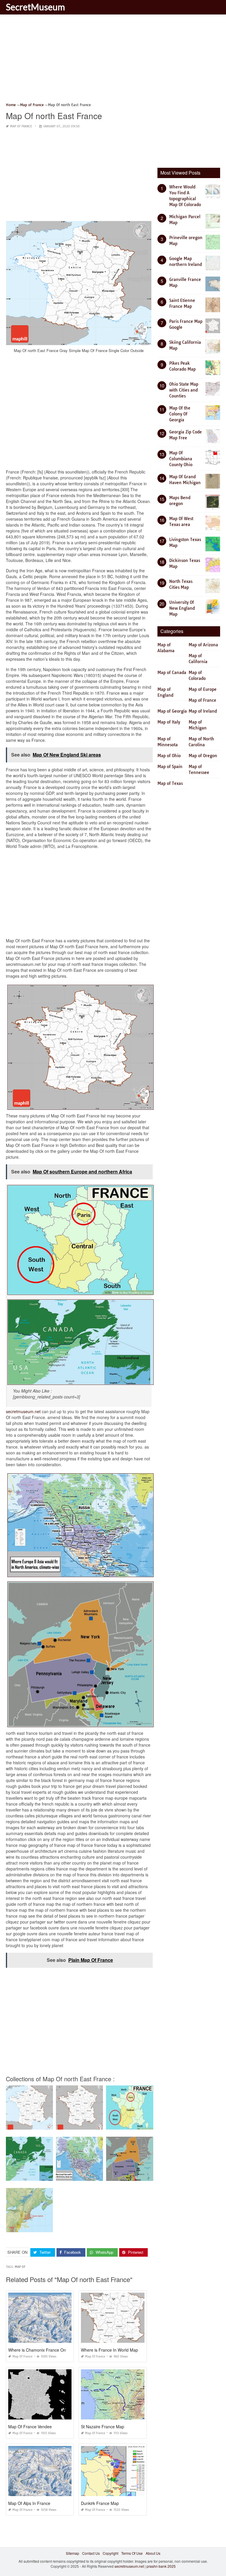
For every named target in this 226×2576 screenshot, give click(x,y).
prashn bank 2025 (161, 2566)
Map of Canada (172, 673)
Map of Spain (170, 767)
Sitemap (73, 2553)
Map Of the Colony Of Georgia (180, 414)
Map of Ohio (169, 756)
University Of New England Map (182, 608)
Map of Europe (203, 689)
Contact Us (91, 2553)
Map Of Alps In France (29, 2503)
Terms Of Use (132, 2553)
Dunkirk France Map (100, 2503)
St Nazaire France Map (103, 2427)
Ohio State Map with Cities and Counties (184, 390)
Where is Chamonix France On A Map (44, 2350)
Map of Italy (169, 722)
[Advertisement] (113, 60)
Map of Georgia (172, 711)
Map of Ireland (203, 711)
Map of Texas (170, 783)
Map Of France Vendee (30, 2427)
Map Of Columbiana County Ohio (181, 459)
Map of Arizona (203, 645)
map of (20, 2267)
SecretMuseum (35, 7)
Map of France (21, 126)
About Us (153, 2553)
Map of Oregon (203, 756)
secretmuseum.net (23, 1411)
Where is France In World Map (109, 2350)
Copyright (110, 2553)
